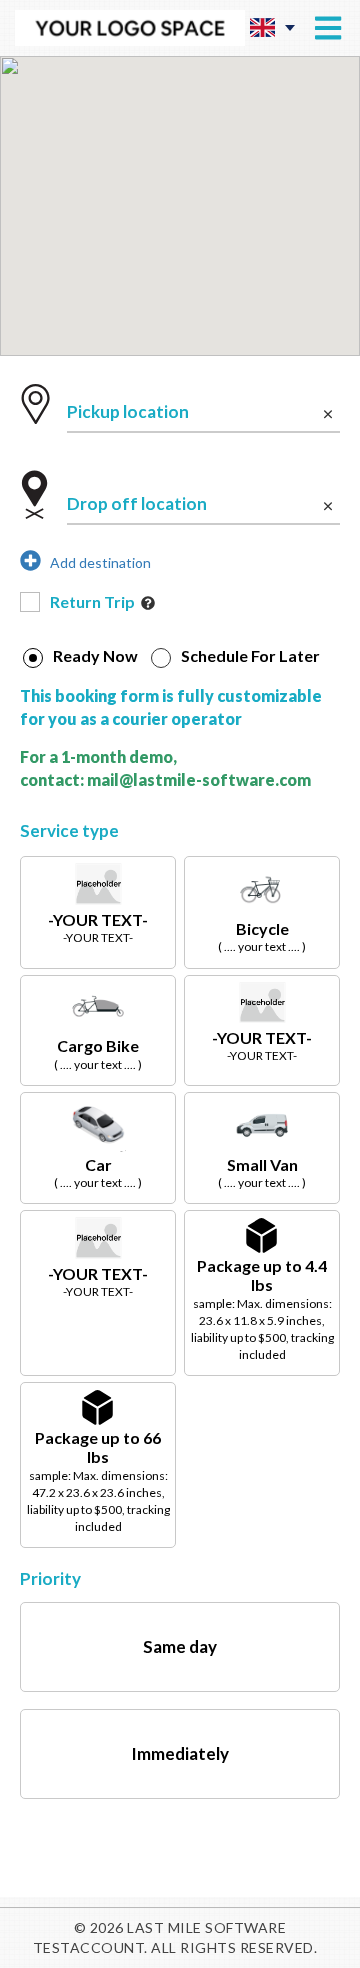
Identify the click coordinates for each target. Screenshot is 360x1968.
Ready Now (95, 656)
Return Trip (92, 601)
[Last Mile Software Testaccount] (130, 28)
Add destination (96, 562)
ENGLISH (272, 27)
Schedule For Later (250, 656)
